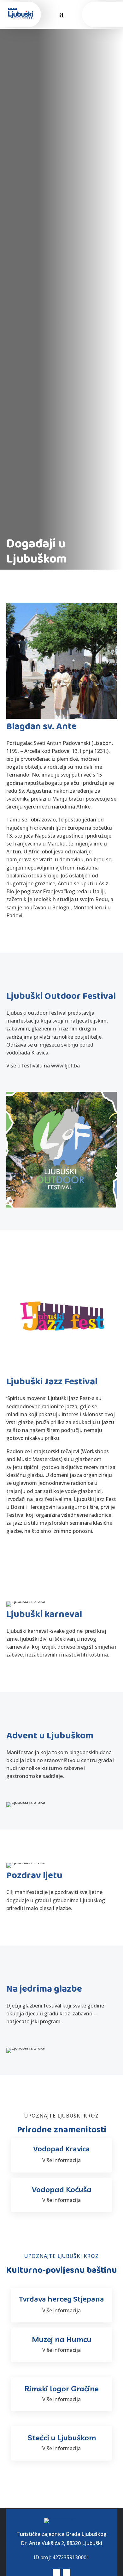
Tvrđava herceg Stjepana (61, 2299)
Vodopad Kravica (61, 2149)
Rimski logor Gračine (62, 2388)
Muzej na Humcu (62, 2339)
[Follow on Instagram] (109, 14)
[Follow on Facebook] (97, 14)
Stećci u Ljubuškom (62, 2438)
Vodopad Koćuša (62, 2189)
